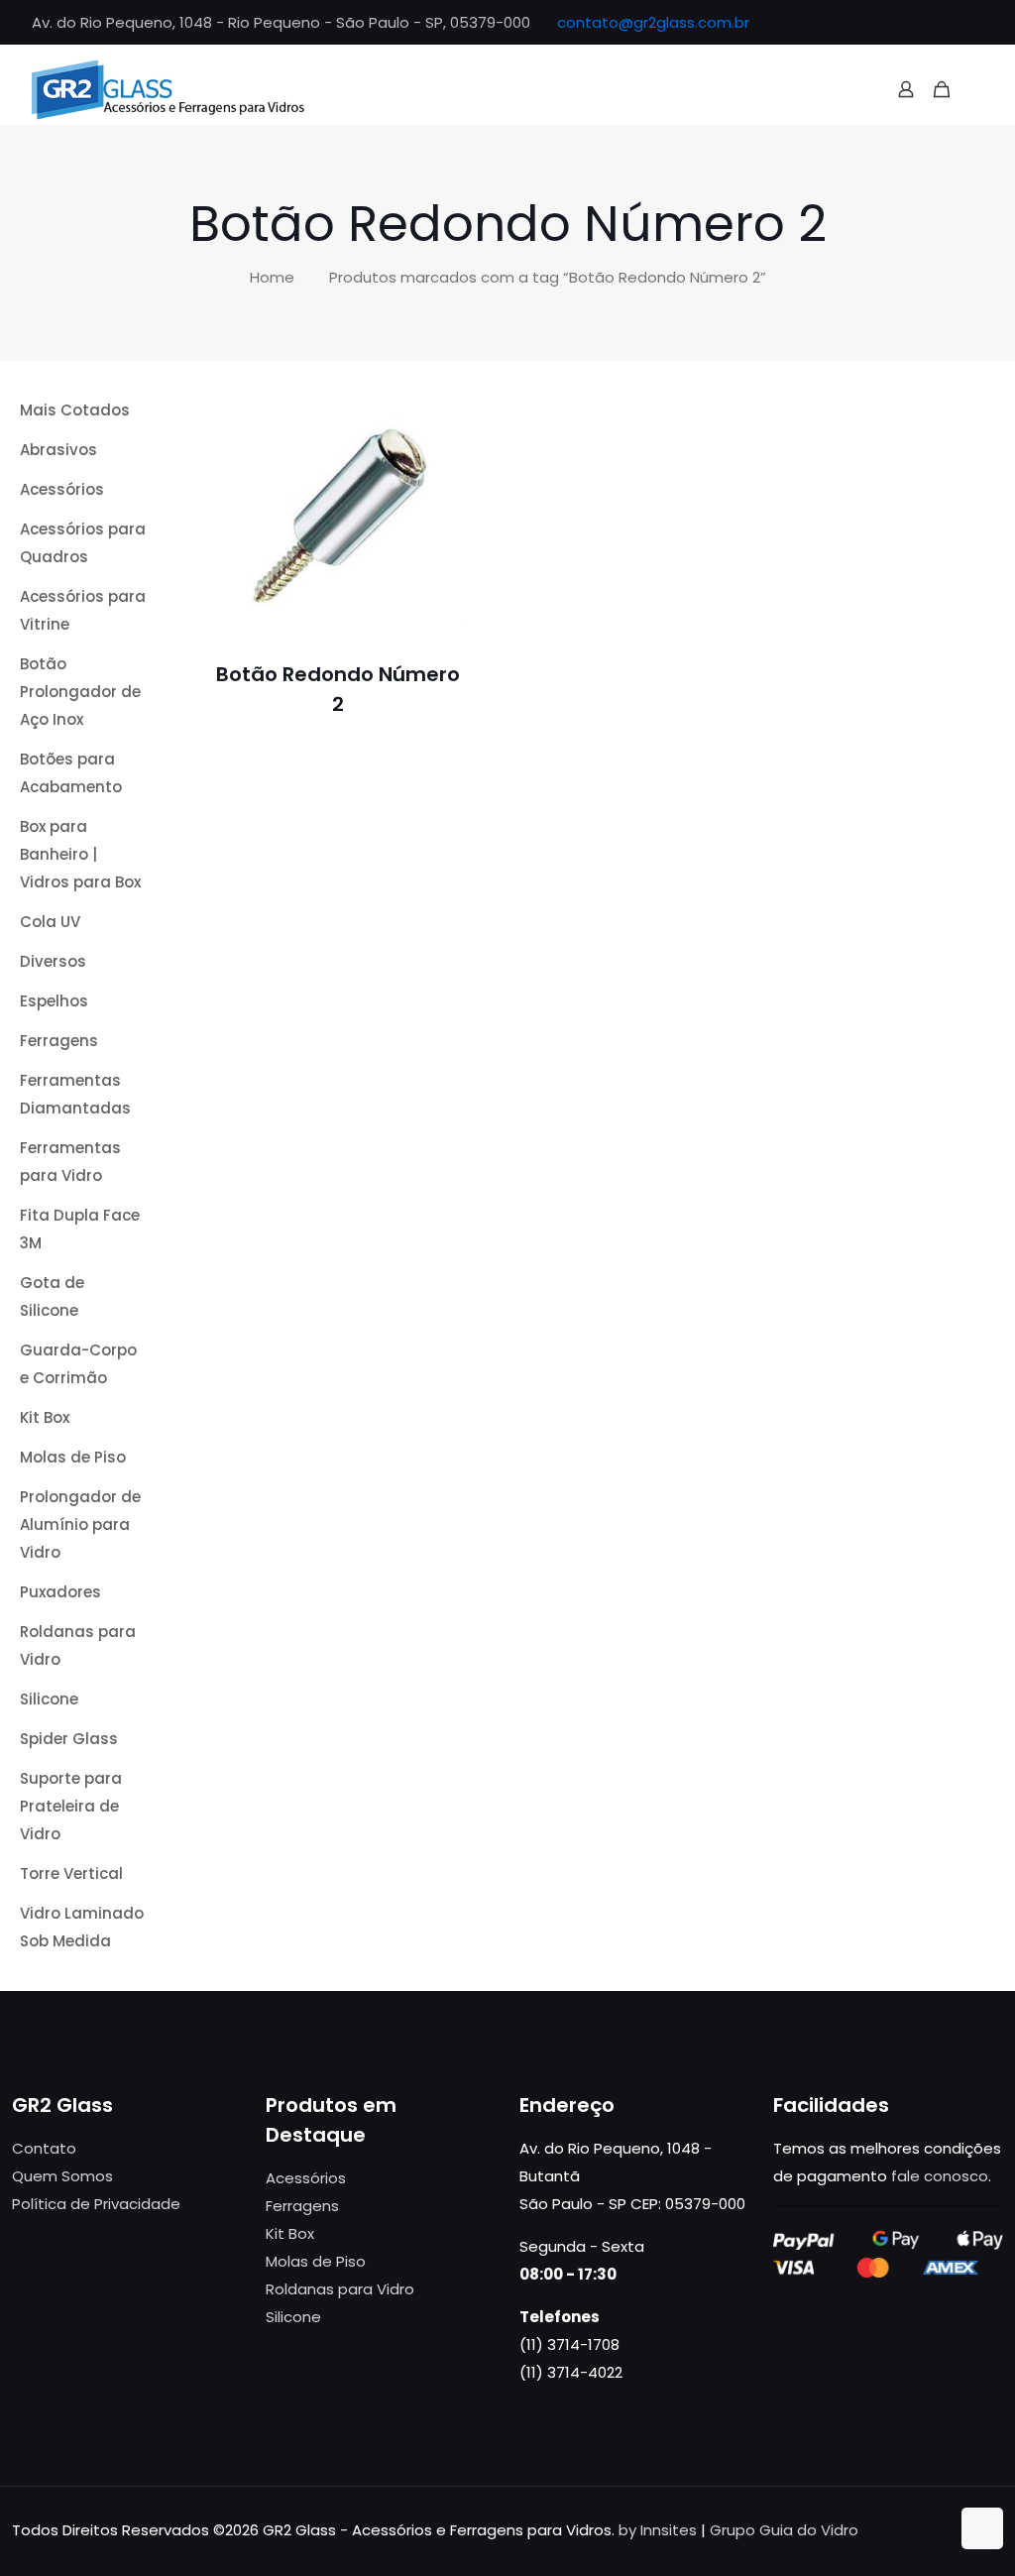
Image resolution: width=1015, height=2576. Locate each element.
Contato (44, 2148)
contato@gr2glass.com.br (653, 22)
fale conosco (940, 2176)
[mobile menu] (976, 89)
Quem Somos (62, 2176)
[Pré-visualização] (437, 504)
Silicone (293, 2317)
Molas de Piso (316, 2261)
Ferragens (302, 2206)
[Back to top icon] (982, 2528)
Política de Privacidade (96, 2204)
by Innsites (658, 2530)
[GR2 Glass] (169, 89)
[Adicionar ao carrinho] (437, 418)
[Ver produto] (437, 461)
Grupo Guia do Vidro (784, 2530)
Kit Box (290, 2233)
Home (272, 277)
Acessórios (306, 2178)
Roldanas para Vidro (340, 2289)
